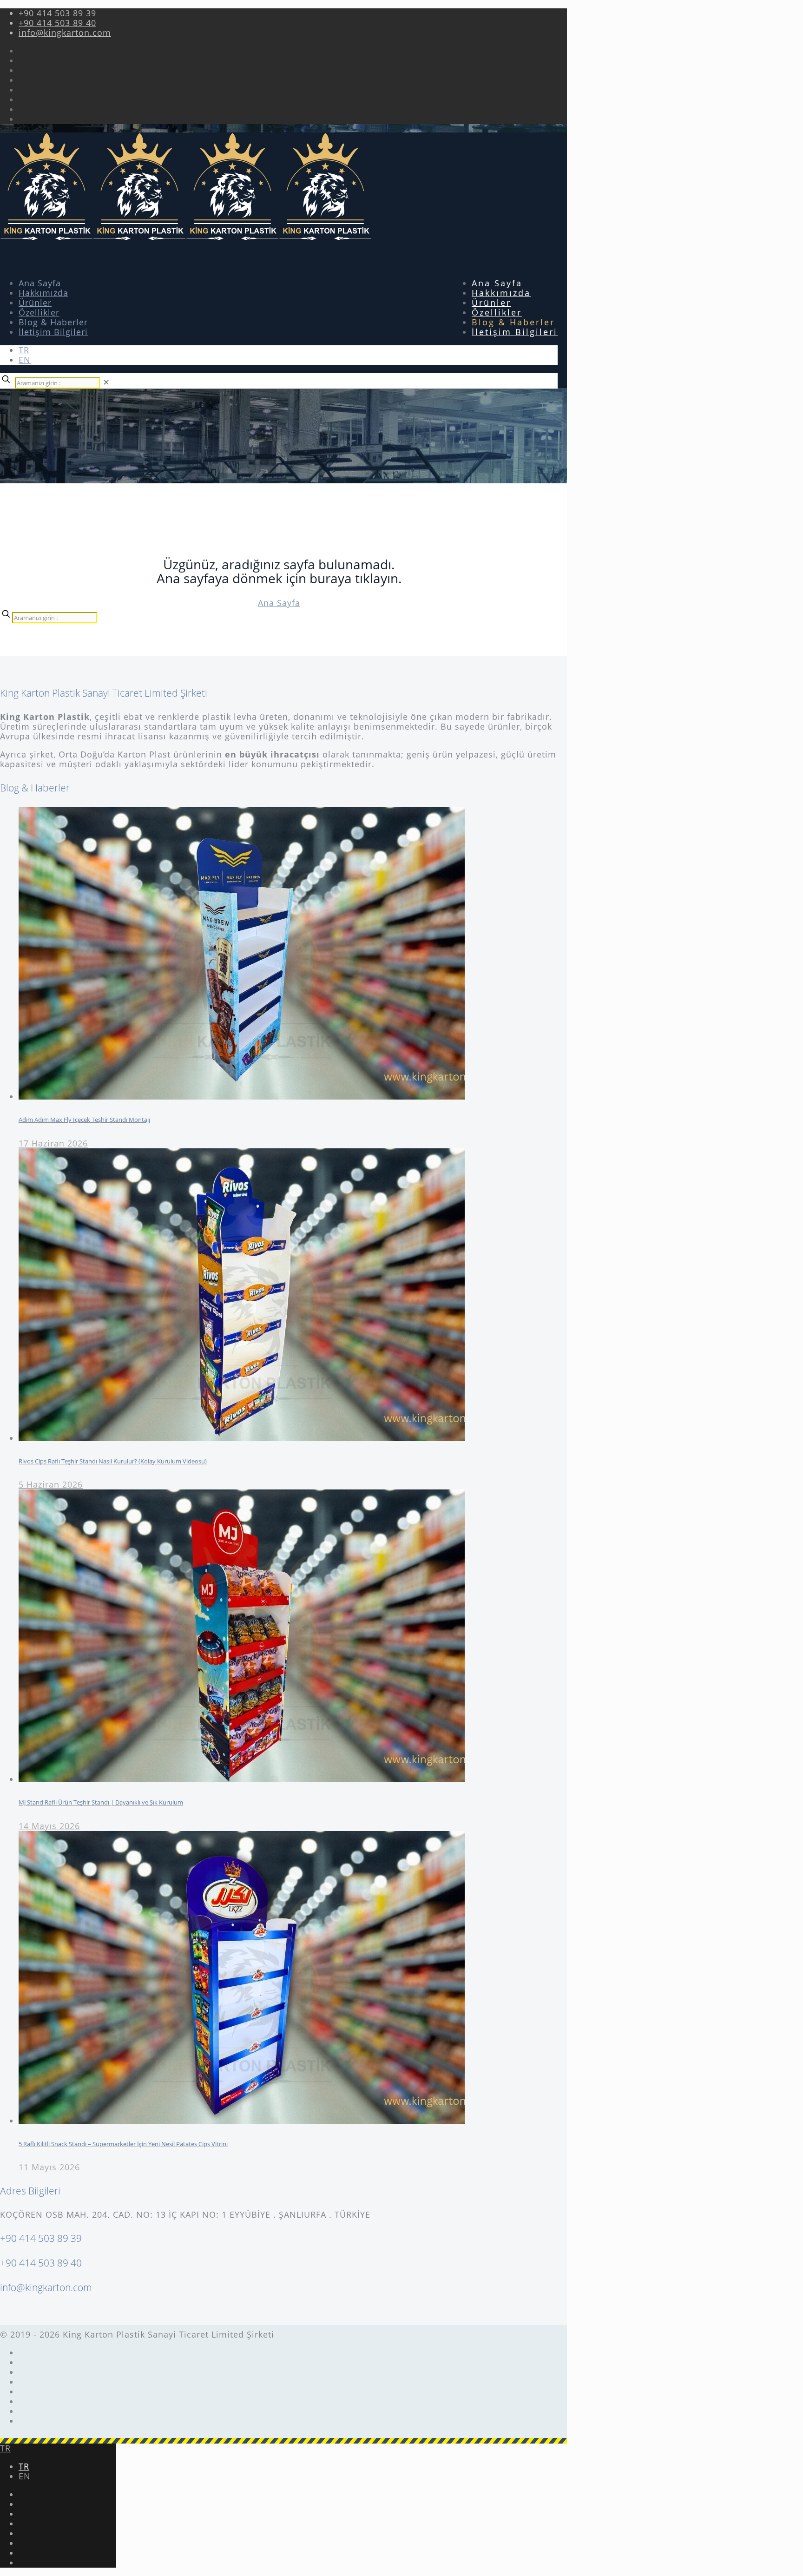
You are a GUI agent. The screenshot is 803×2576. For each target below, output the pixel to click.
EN (25, 360)
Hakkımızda (43, 293)
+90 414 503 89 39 (57, 13)
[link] (106, 382)
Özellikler (39, 312)
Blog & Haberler (53, 322)
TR (24, 350)
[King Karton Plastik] (186, 237)
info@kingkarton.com (65, 33)
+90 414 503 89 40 (57, 23)
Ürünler (35, 303)
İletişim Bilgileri (53, 332)
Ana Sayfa (40, 283)
